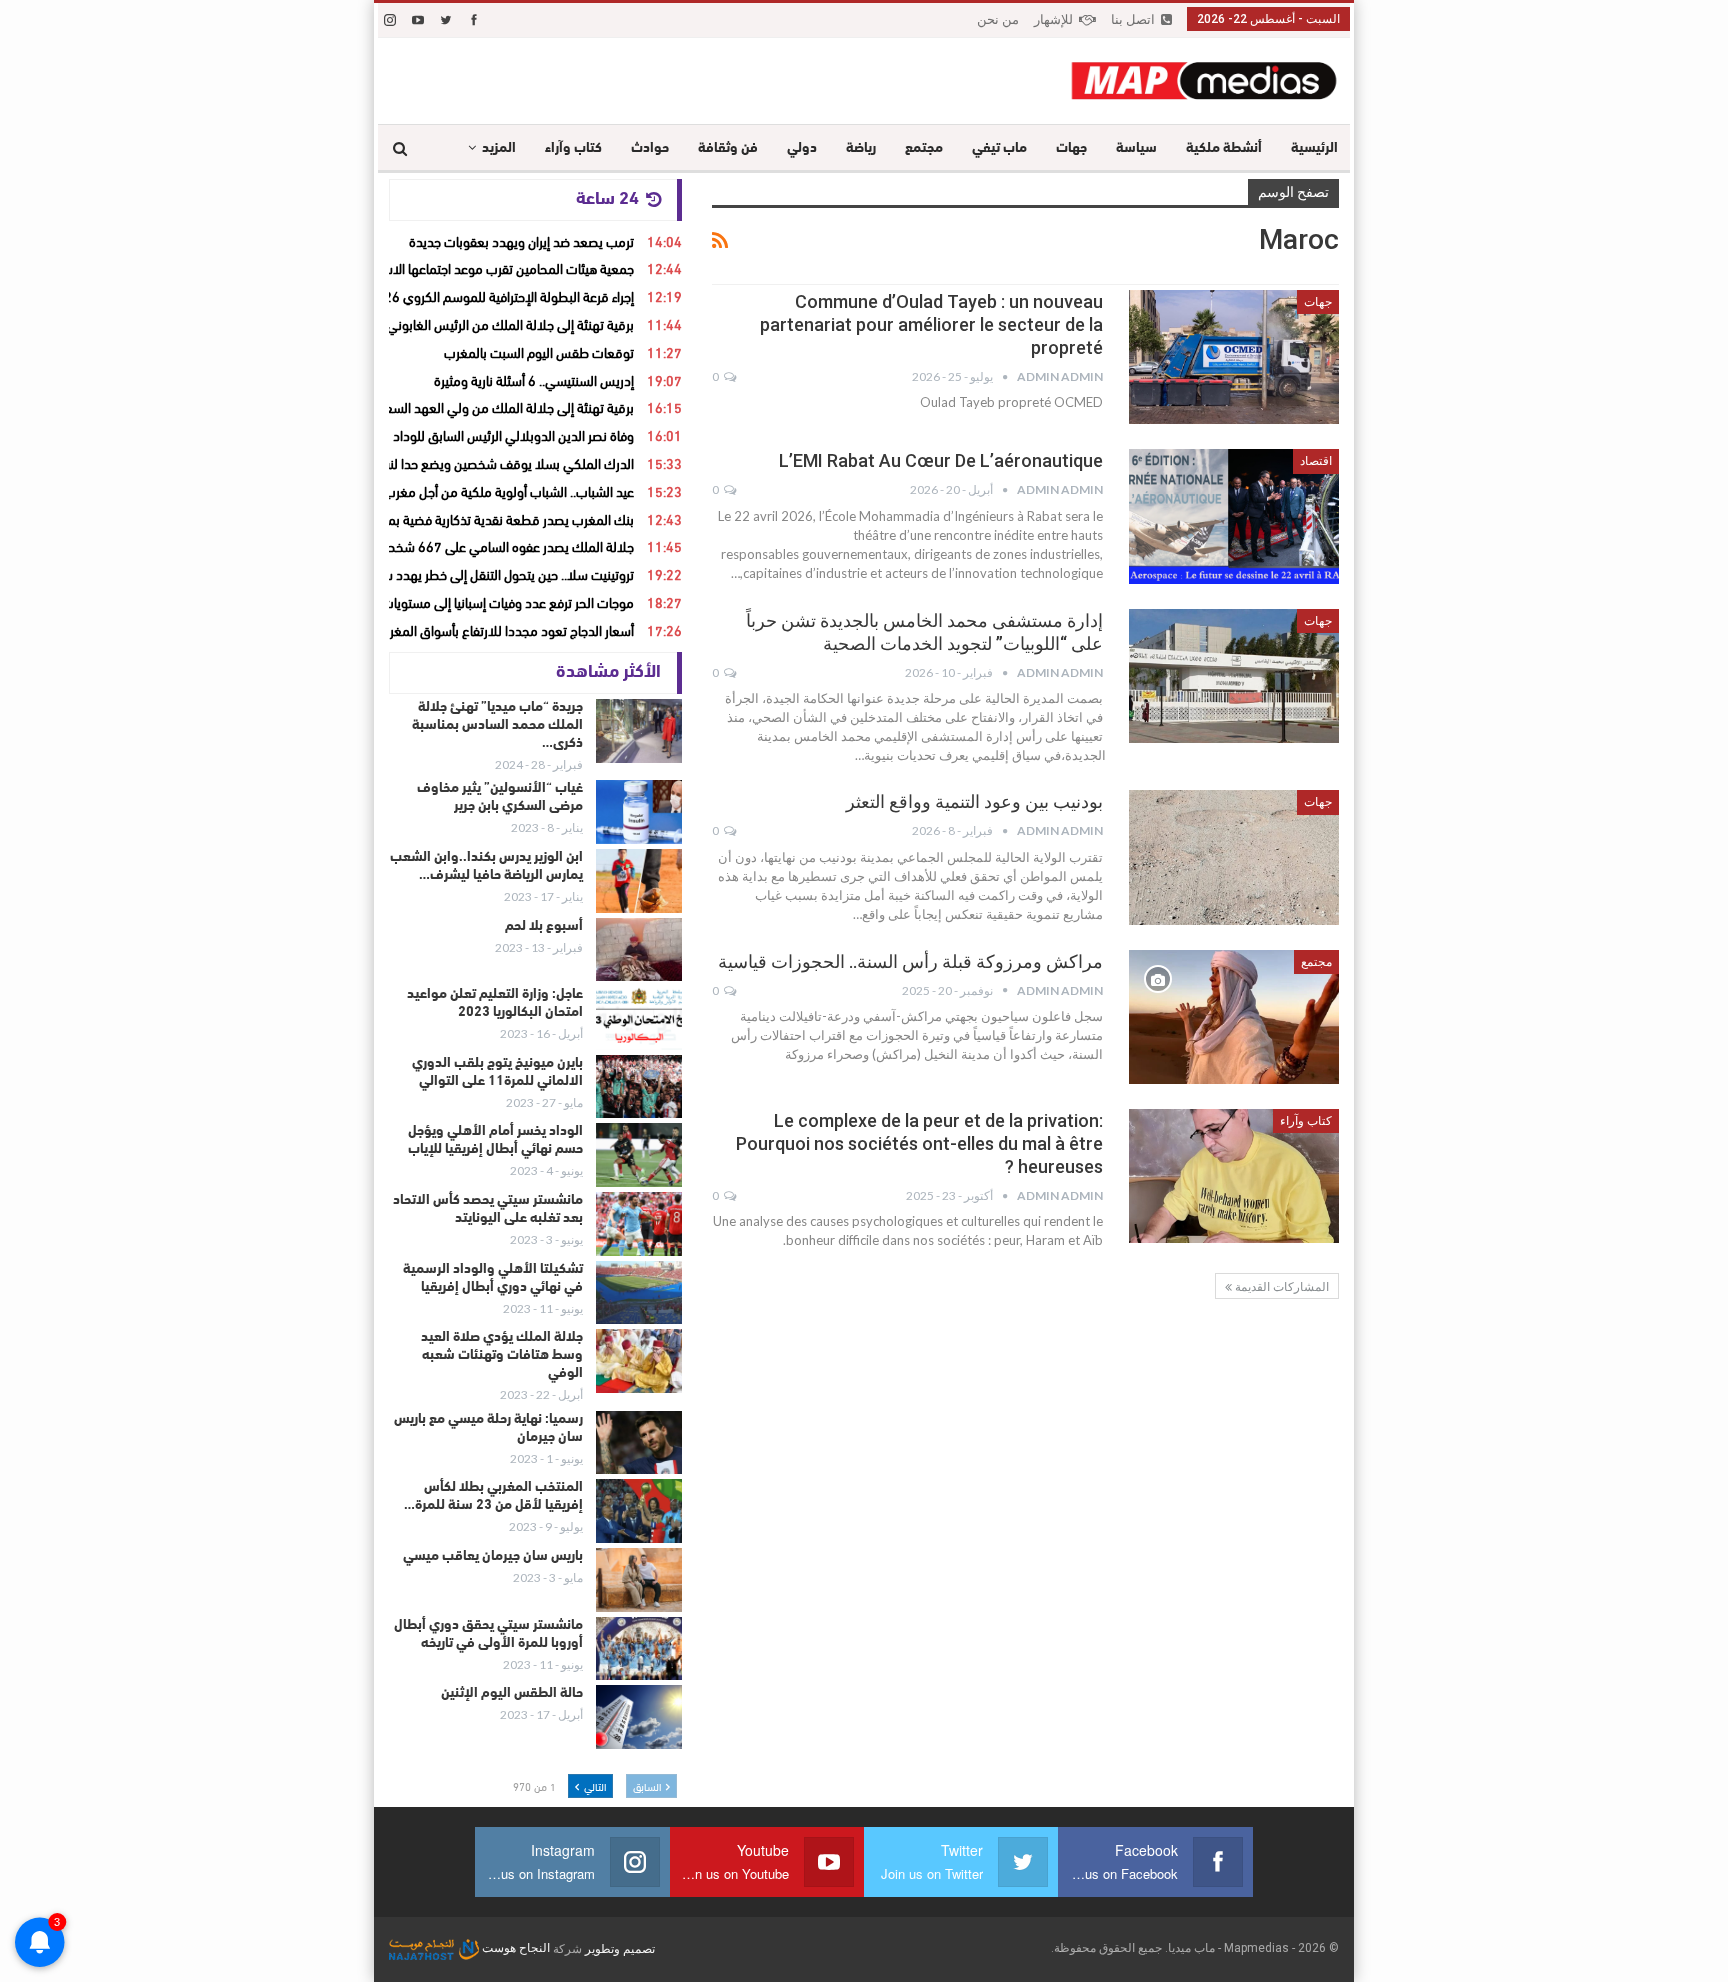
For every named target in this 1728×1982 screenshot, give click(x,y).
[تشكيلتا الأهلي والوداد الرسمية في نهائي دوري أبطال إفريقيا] (639, 1293)
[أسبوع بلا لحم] (639, 950)
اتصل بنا (1133, 19)
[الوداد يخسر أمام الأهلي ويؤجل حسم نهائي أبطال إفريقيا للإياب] (639, 1155)
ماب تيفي (999, 148)
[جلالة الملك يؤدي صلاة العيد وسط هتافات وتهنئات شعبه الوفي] (639, 1361)
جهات (1071, 148)
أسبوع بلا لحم (544, 926)
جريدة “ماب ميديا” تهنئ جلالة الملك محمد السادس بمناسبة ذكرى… (497, 725)
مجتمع (924, 148)
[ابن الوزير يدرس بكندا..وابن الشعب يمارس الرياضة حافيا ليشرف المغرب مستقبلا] (639, 881)
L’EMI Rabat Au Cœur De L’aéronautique (941, 460)
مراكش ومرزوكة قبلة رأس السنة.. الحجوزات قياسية (910, 961)
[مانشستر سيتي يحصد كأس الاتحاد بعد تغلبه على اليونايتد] (639, 1224)
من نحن (998, 19)
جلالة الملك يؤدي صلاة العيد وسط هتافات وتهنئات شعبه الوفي (502, 1355)
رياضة (861, 148)
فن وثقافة (728, 148)
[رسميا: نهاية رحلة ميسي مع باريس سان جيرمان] (639, 1443)
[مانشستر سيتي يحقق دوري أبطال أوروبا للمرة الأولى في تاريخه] (639, 1649)
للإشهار (1053, 19)
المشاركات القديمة (1280, 1287)
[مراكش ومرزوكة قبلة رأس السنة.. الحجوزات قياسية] (1234, 1017)
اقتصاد (1316, 461)
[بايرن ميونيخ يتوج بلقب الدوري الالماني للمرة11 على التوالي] (639, 1087)
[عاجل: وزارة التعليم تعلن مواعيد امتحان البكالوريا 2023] (639, 1018)
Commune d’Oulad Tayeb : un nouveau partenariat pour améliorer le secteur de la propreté (931, 324)
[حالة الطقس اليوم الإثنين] (639, 1717)
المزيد (499, 148)
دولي (802, 148)
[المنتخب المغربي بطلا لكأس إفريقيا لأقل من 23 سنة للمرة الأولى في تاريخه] (639, 1511)
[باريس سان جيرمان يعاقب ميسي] (639, 1580)
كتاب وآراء (573, 148)
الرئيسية (1314, 148)
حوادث (650, 148)
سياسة (1136, 148)
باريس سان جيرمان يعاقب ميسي (493, 1556)
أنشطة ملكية (1224, 148)
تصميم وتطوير (620, 1948)
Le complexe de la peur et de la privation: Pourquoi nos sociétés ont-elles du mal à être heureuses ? (919, 1143)
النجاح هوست (514, 1948)
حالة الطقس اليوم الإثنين (512, 1693)
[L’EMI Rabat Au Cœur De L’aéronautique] (1234, 516)
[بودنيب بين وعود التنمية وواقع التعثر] (1234, 857)
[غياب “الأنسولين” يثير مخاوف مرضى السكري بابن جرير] (639, 812)
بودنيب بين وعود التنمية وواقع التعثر (974, 801)
